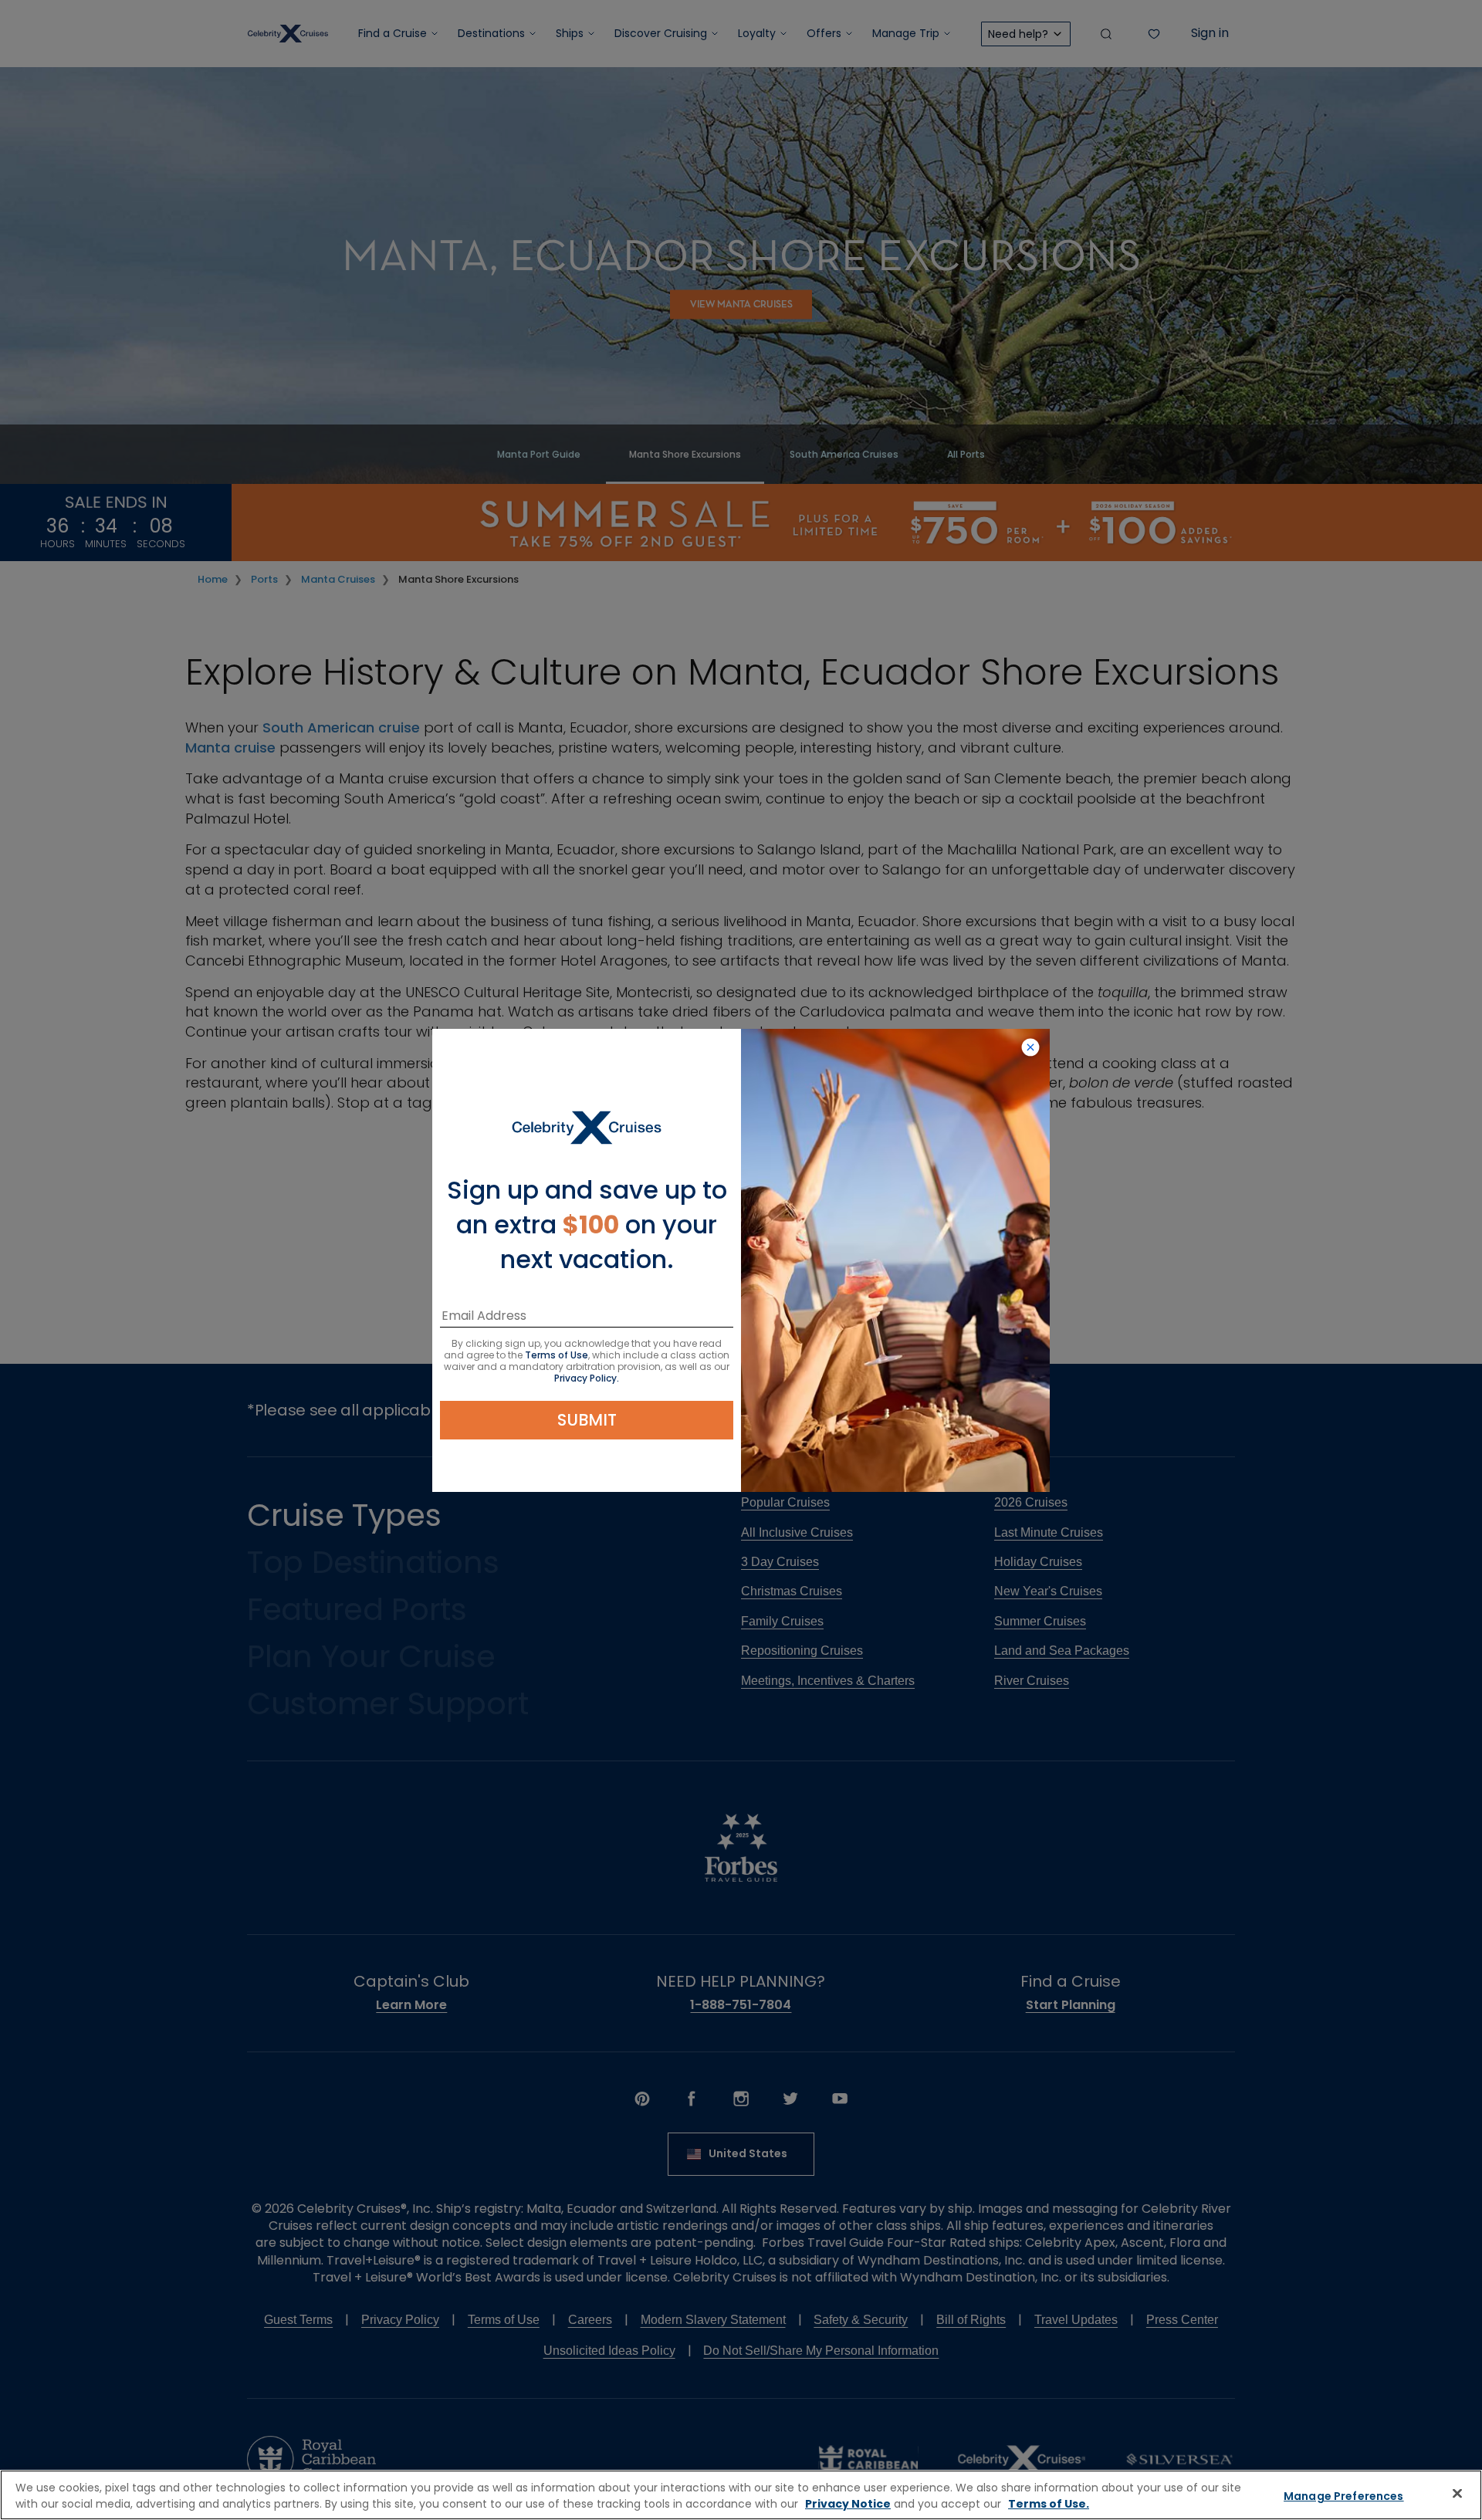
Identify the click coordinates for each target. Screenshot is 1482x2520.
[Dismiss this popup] (1030, 1048)
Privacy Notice (848, 2504)
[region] (741, 2495)
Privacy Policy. (587, 1378)
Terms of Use (557, 1355)
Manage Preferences (1344, 2496)
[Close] (1457, 2493)
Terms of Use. (1049, 2504)
